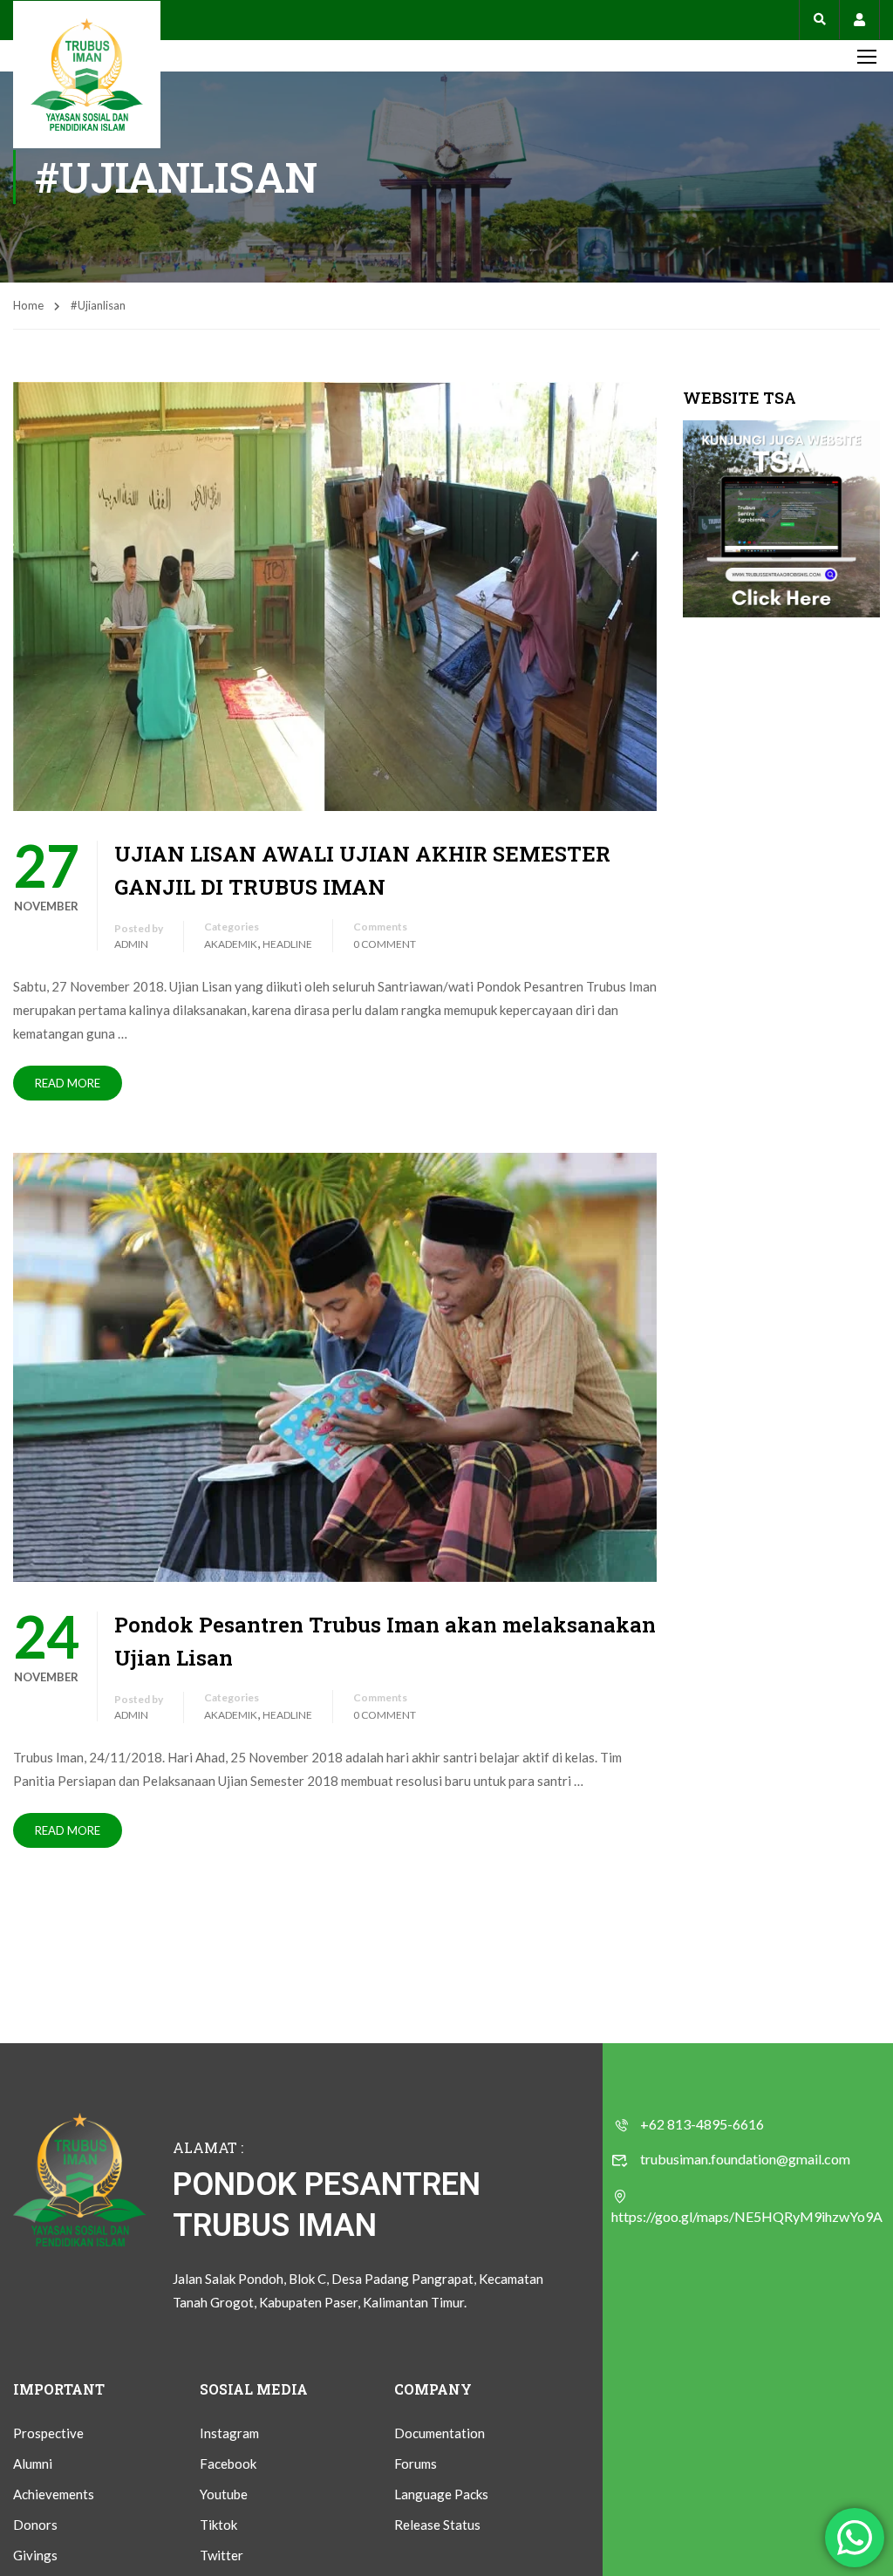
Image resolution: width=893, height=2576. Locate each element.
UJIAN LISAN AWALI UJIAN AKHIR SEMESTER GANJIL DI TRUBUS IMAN (362, 870)
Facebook (228, 2464)
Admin (131, 944)
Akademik (231, 944)
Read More (68, 1083)
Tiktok (218, 2525)
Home (28, 305)
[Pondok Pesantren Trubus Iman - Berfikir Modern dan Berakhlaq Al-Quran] (87, 75)
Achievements (54, 2494)
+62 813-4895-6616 (702, 2124)
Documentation (440, 2433)
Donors (35, 2525)
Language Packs (441, 2494)
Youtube (224, 2494)
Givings (35, 2555)
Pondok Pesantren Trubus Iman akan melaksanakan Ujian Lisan (385, 1641)
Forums (416, 2464)
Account (859, 20)
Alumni (33, 2464)
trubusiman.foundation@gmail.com (745, 2159)
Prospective (48, 2433)
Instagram (229, 2433)
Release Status (437, 2525)
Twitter (222, 2555)
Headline (287, 944)
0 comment (385, 944)
